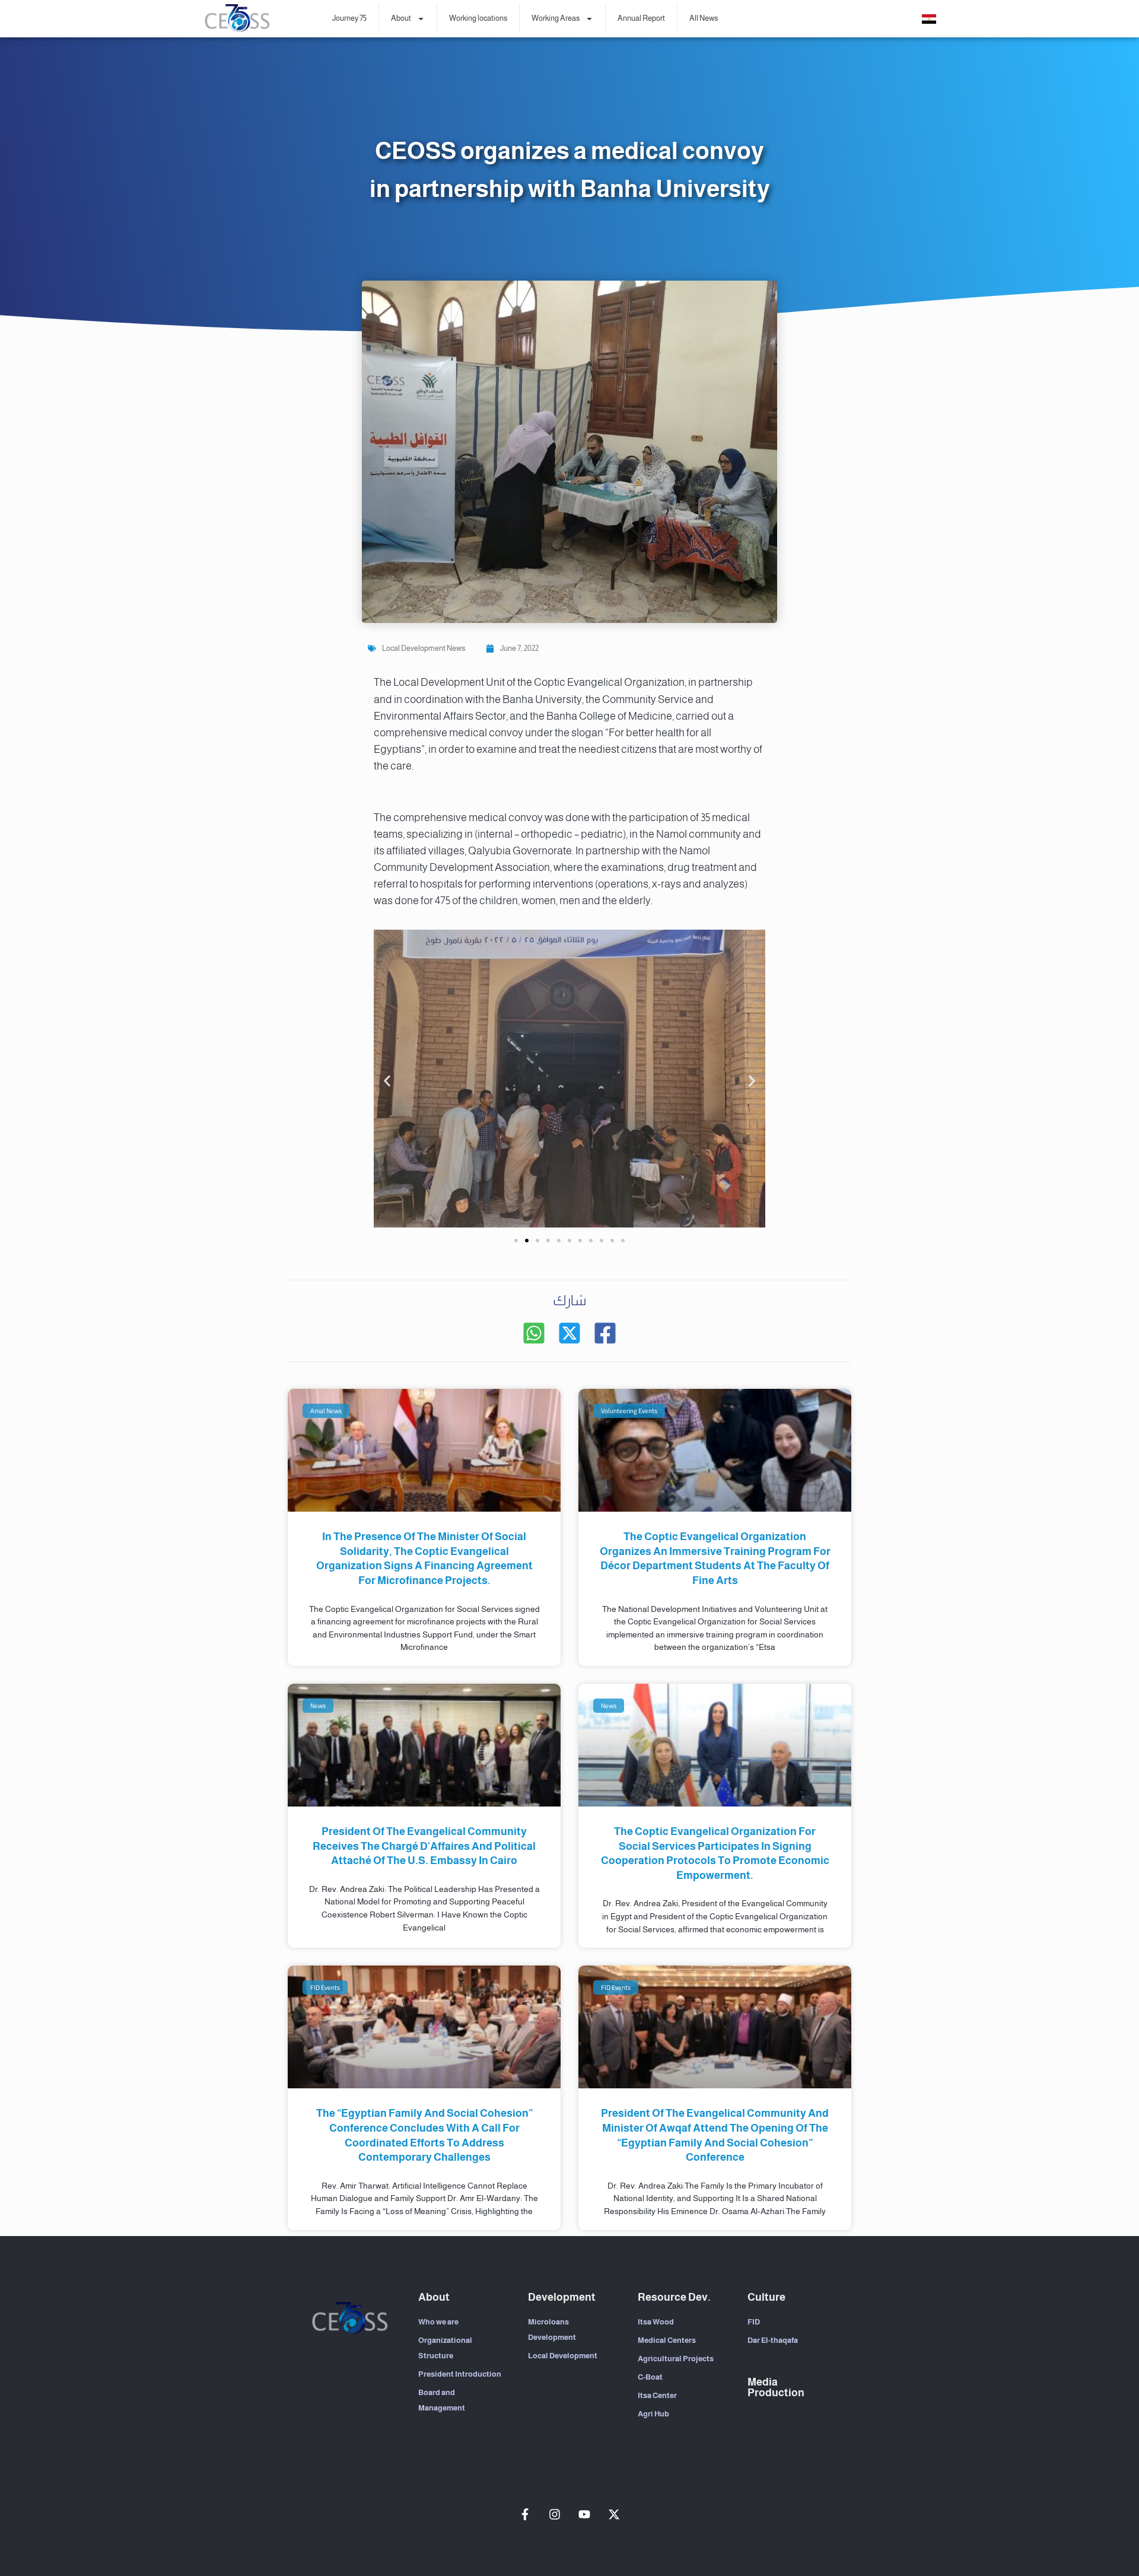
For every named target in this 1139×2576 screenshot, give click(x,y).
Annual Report (641, 18)
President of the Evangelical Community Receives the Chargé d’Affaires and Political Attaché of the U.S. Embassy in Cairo (424, 1846)
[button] (387, 1081)
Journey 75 (349, 18)
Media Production (776, 2387)
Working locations (478, 18)
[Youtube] (584, 2514)
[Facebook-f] (525, 2514)
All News (704, 18)
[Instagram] (555, 2514)
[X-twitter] (614, 2514)
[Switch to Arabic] (929, 19)
